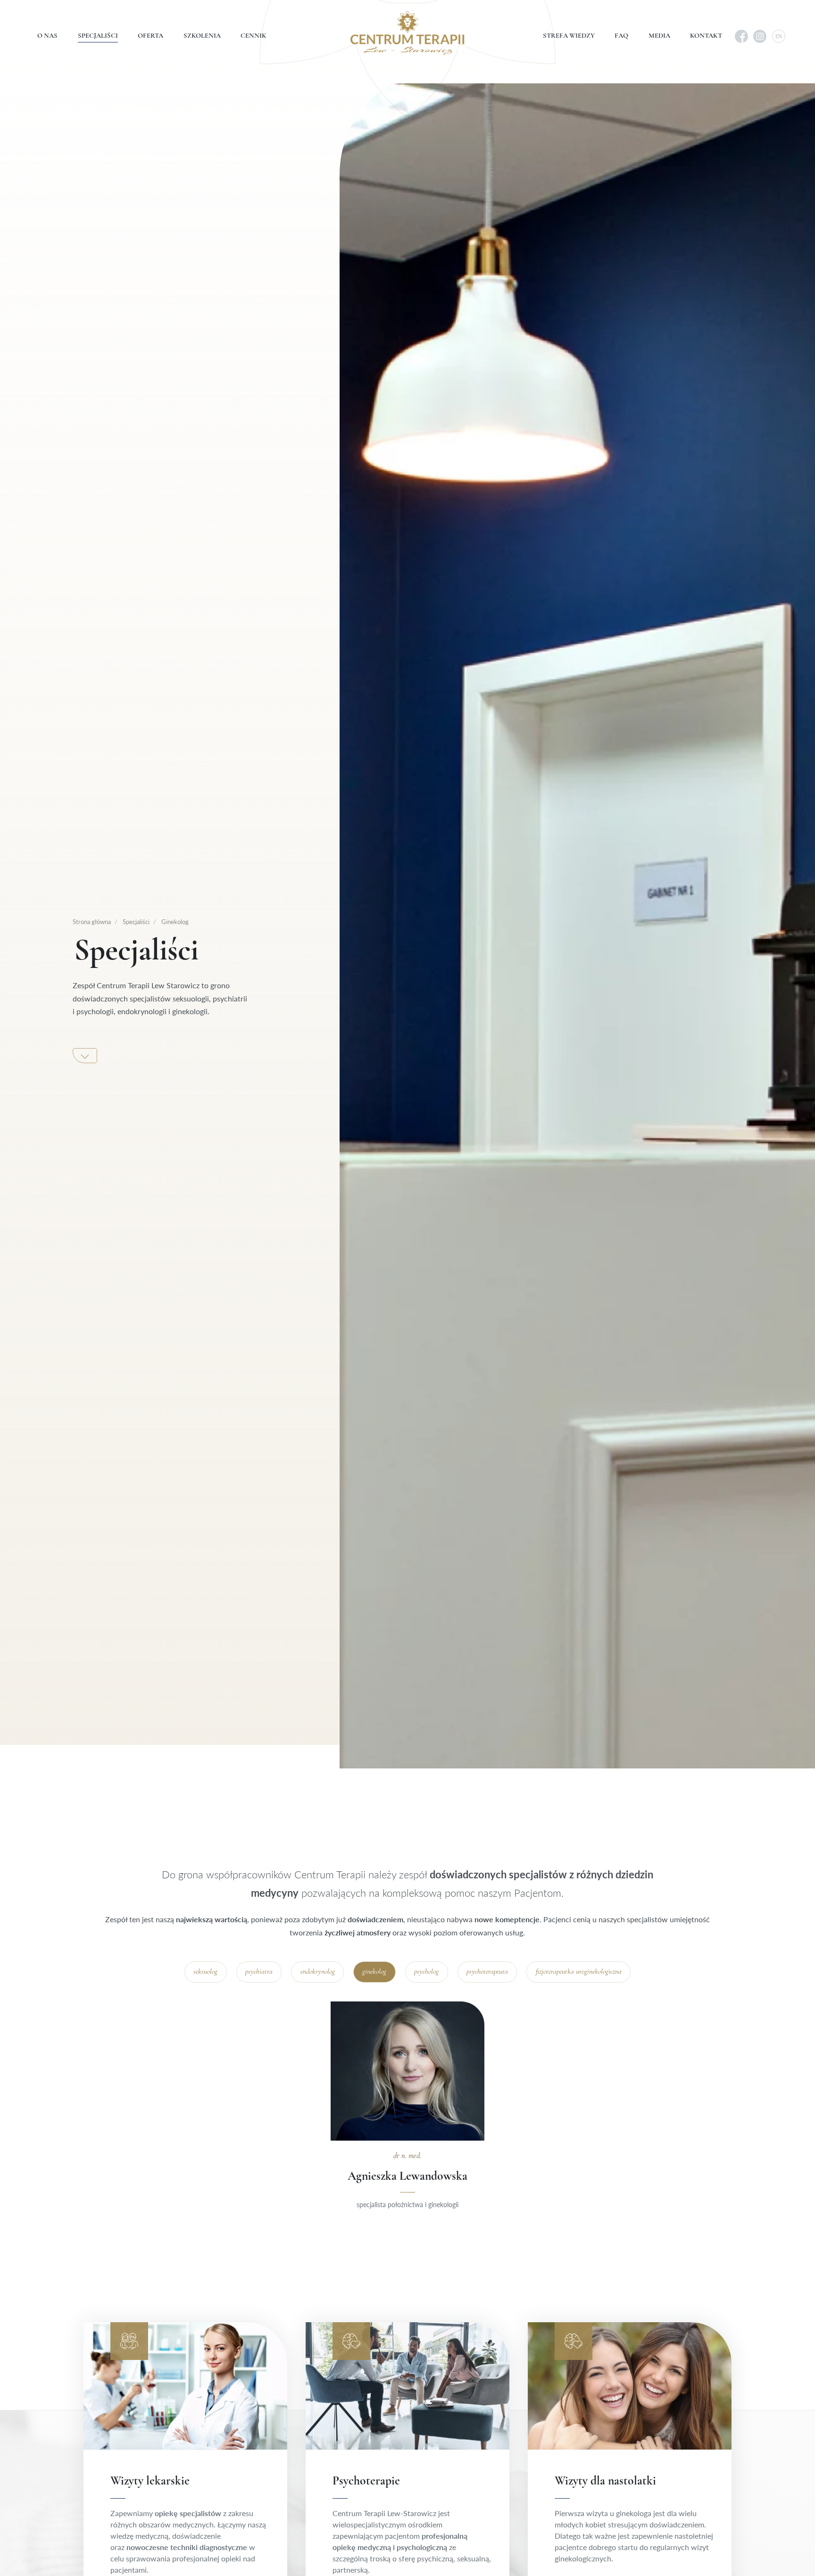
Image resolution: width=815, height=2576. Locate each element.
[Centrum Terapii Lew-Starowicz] (407, 33)
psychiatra (259, 1972)
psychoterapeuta (487, 1972)
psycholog (426, 1972)
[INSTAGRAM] (760, 36)
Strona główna (92, 921)
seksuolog (205, 1972)
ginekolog (374, 1972)
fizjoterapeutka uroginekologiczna (579, 1972)
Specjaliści (135, 921)
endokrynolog (318, 1972)
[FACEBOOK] (741, 36)
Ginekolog (174, 921)
